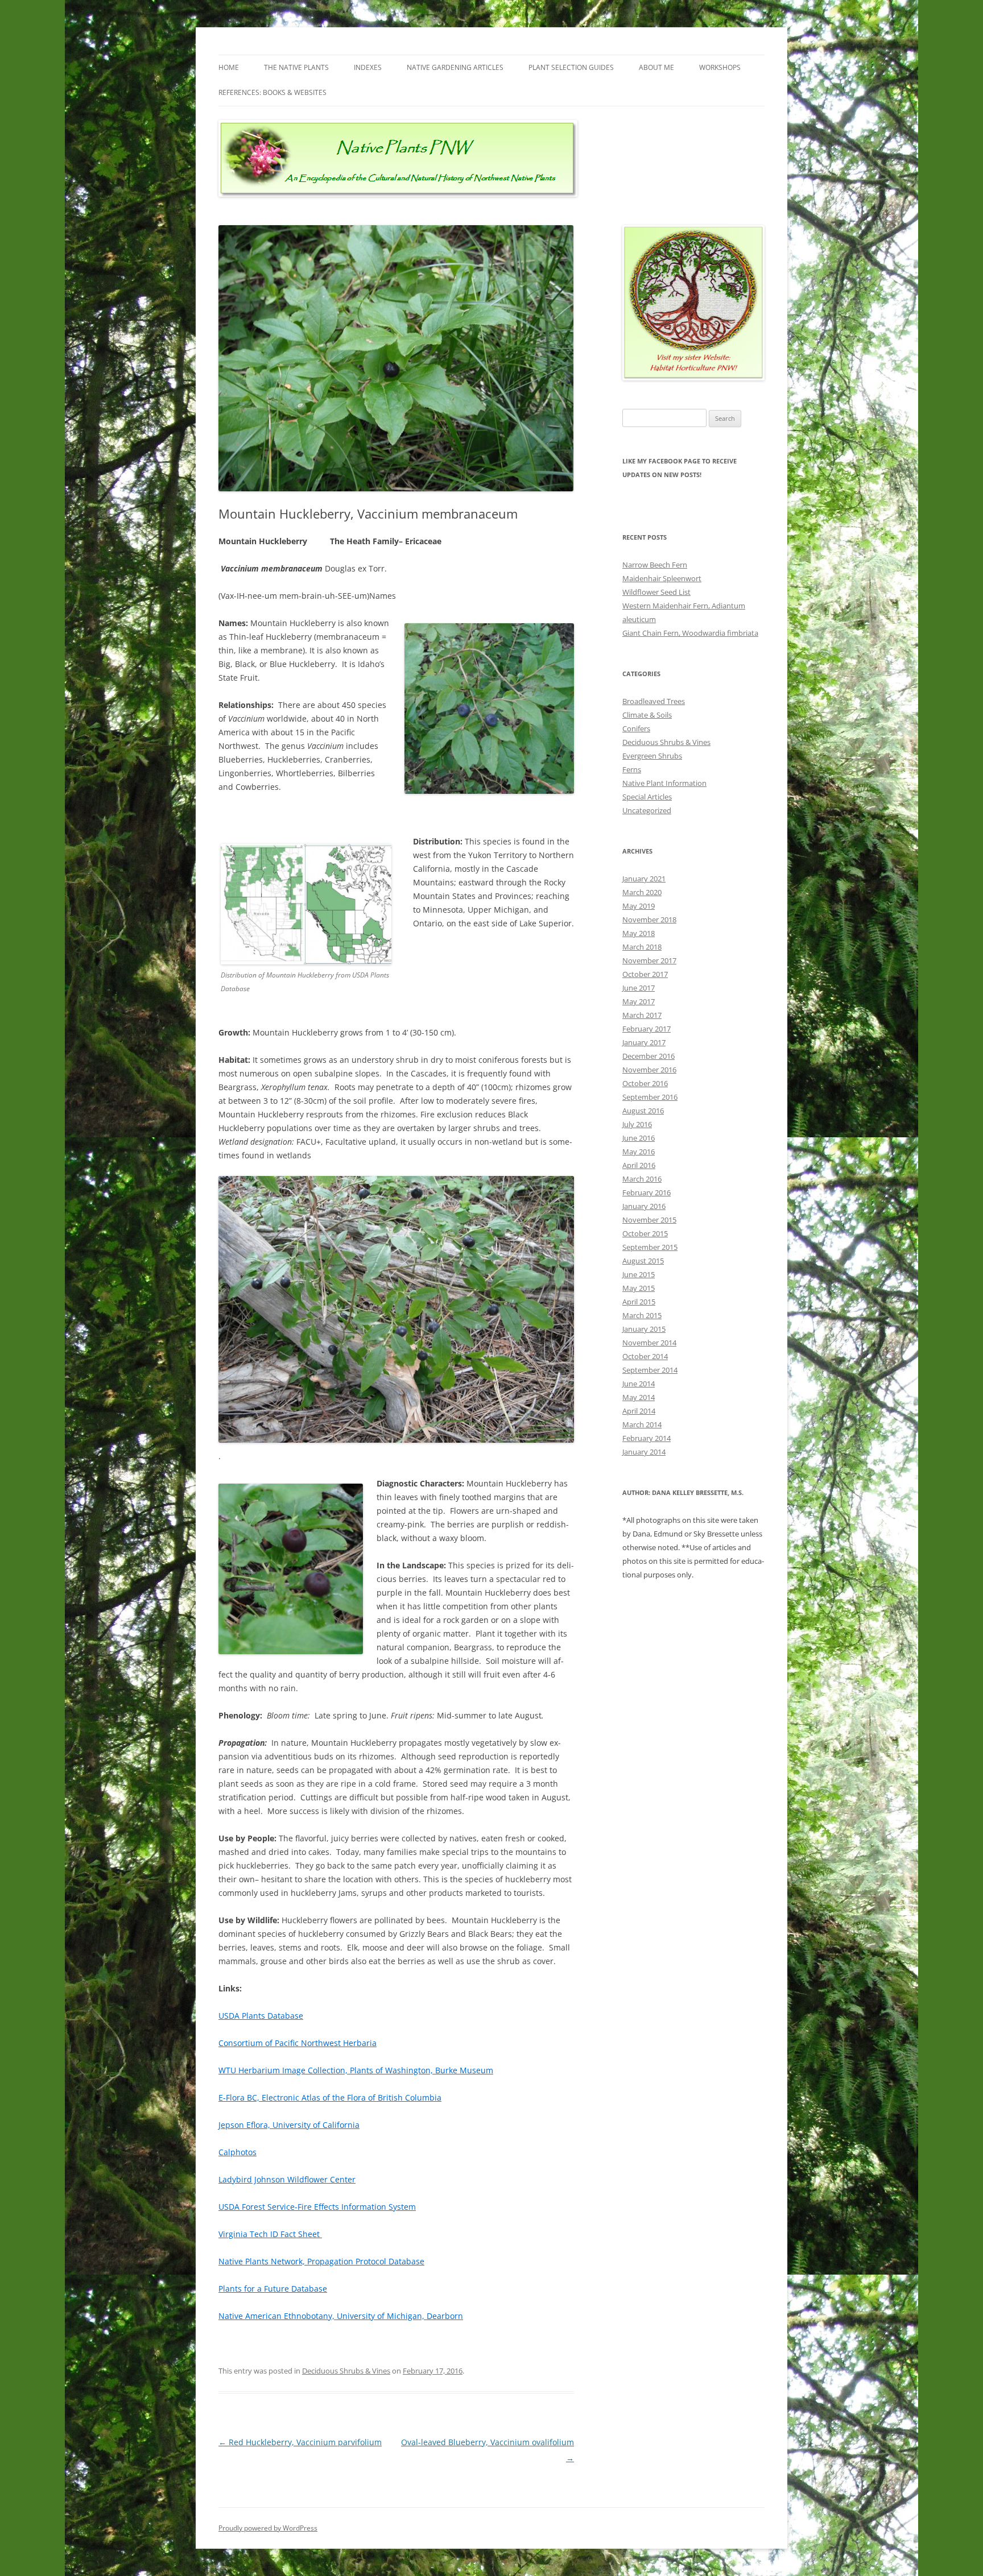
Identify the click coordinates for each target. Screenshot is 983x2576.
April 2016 (639, 1165)
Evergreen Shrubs (652, 756)
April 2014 (639, 1411)
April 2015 (639, 1302)
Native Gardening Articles (455, 67)
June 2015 (639, 1274)
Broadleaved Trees (654, 701)
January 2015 (644, 1329)
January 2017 (644, 1042)
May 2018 (639, 933)
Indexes (368, 67)
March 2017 (642, 1015)
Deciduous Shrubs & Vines (346, 2371)
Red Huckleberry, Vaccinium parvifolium (300, 2442)
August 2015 (643, 1261)
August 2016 (643, 1111)
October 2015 (645, 1233)
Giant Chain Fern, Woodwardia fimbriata (690, 633)
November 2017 (649, 960)
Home (229, 67)
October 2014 (645, 1356)
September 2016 (650, 1097)
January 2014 (644, 1452)
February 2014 (647, 1438)
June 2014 (639, 1384)
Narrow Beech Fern (655, 565)
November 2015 (649, 1220)
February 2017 (647, 1029)
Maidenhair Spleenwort (662, 578)
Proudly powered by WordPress (268, 2528)
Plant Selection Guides (571, 67)
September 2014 (650, 1370)
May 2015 (639, 1288)
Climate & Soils (647, 715)
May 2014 (639, 1397)
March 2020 (642, 892)
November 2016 (649, 1070)
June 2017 (639, 988)
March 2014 (642, 1424)
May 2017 (639, 1001)
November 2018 (649, 920)
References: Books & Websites (272, 92)
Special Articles (647, 797)
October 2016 (645, 1083)
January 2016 (644, 1206)
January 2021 (644, 879)
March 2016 (642, 1179)
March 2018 (642, 947)
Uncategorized (647, 810)
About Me (656, 67)
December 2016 (649, 1056)
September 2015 (650, 1247)
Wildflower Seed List (656, 592)
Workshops (720, 67)
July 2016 (637, 1124)
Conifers (636, 728)
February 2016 (647, 1192)
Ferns (632, 769)
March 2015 (642, 1315)
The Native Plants (296, 67)
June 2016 (639, 1138)
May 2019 (639, 906)
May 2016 (639, 1152)
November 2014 (649, 1343)
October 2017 (645, 974)
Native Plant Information (664, 783)
